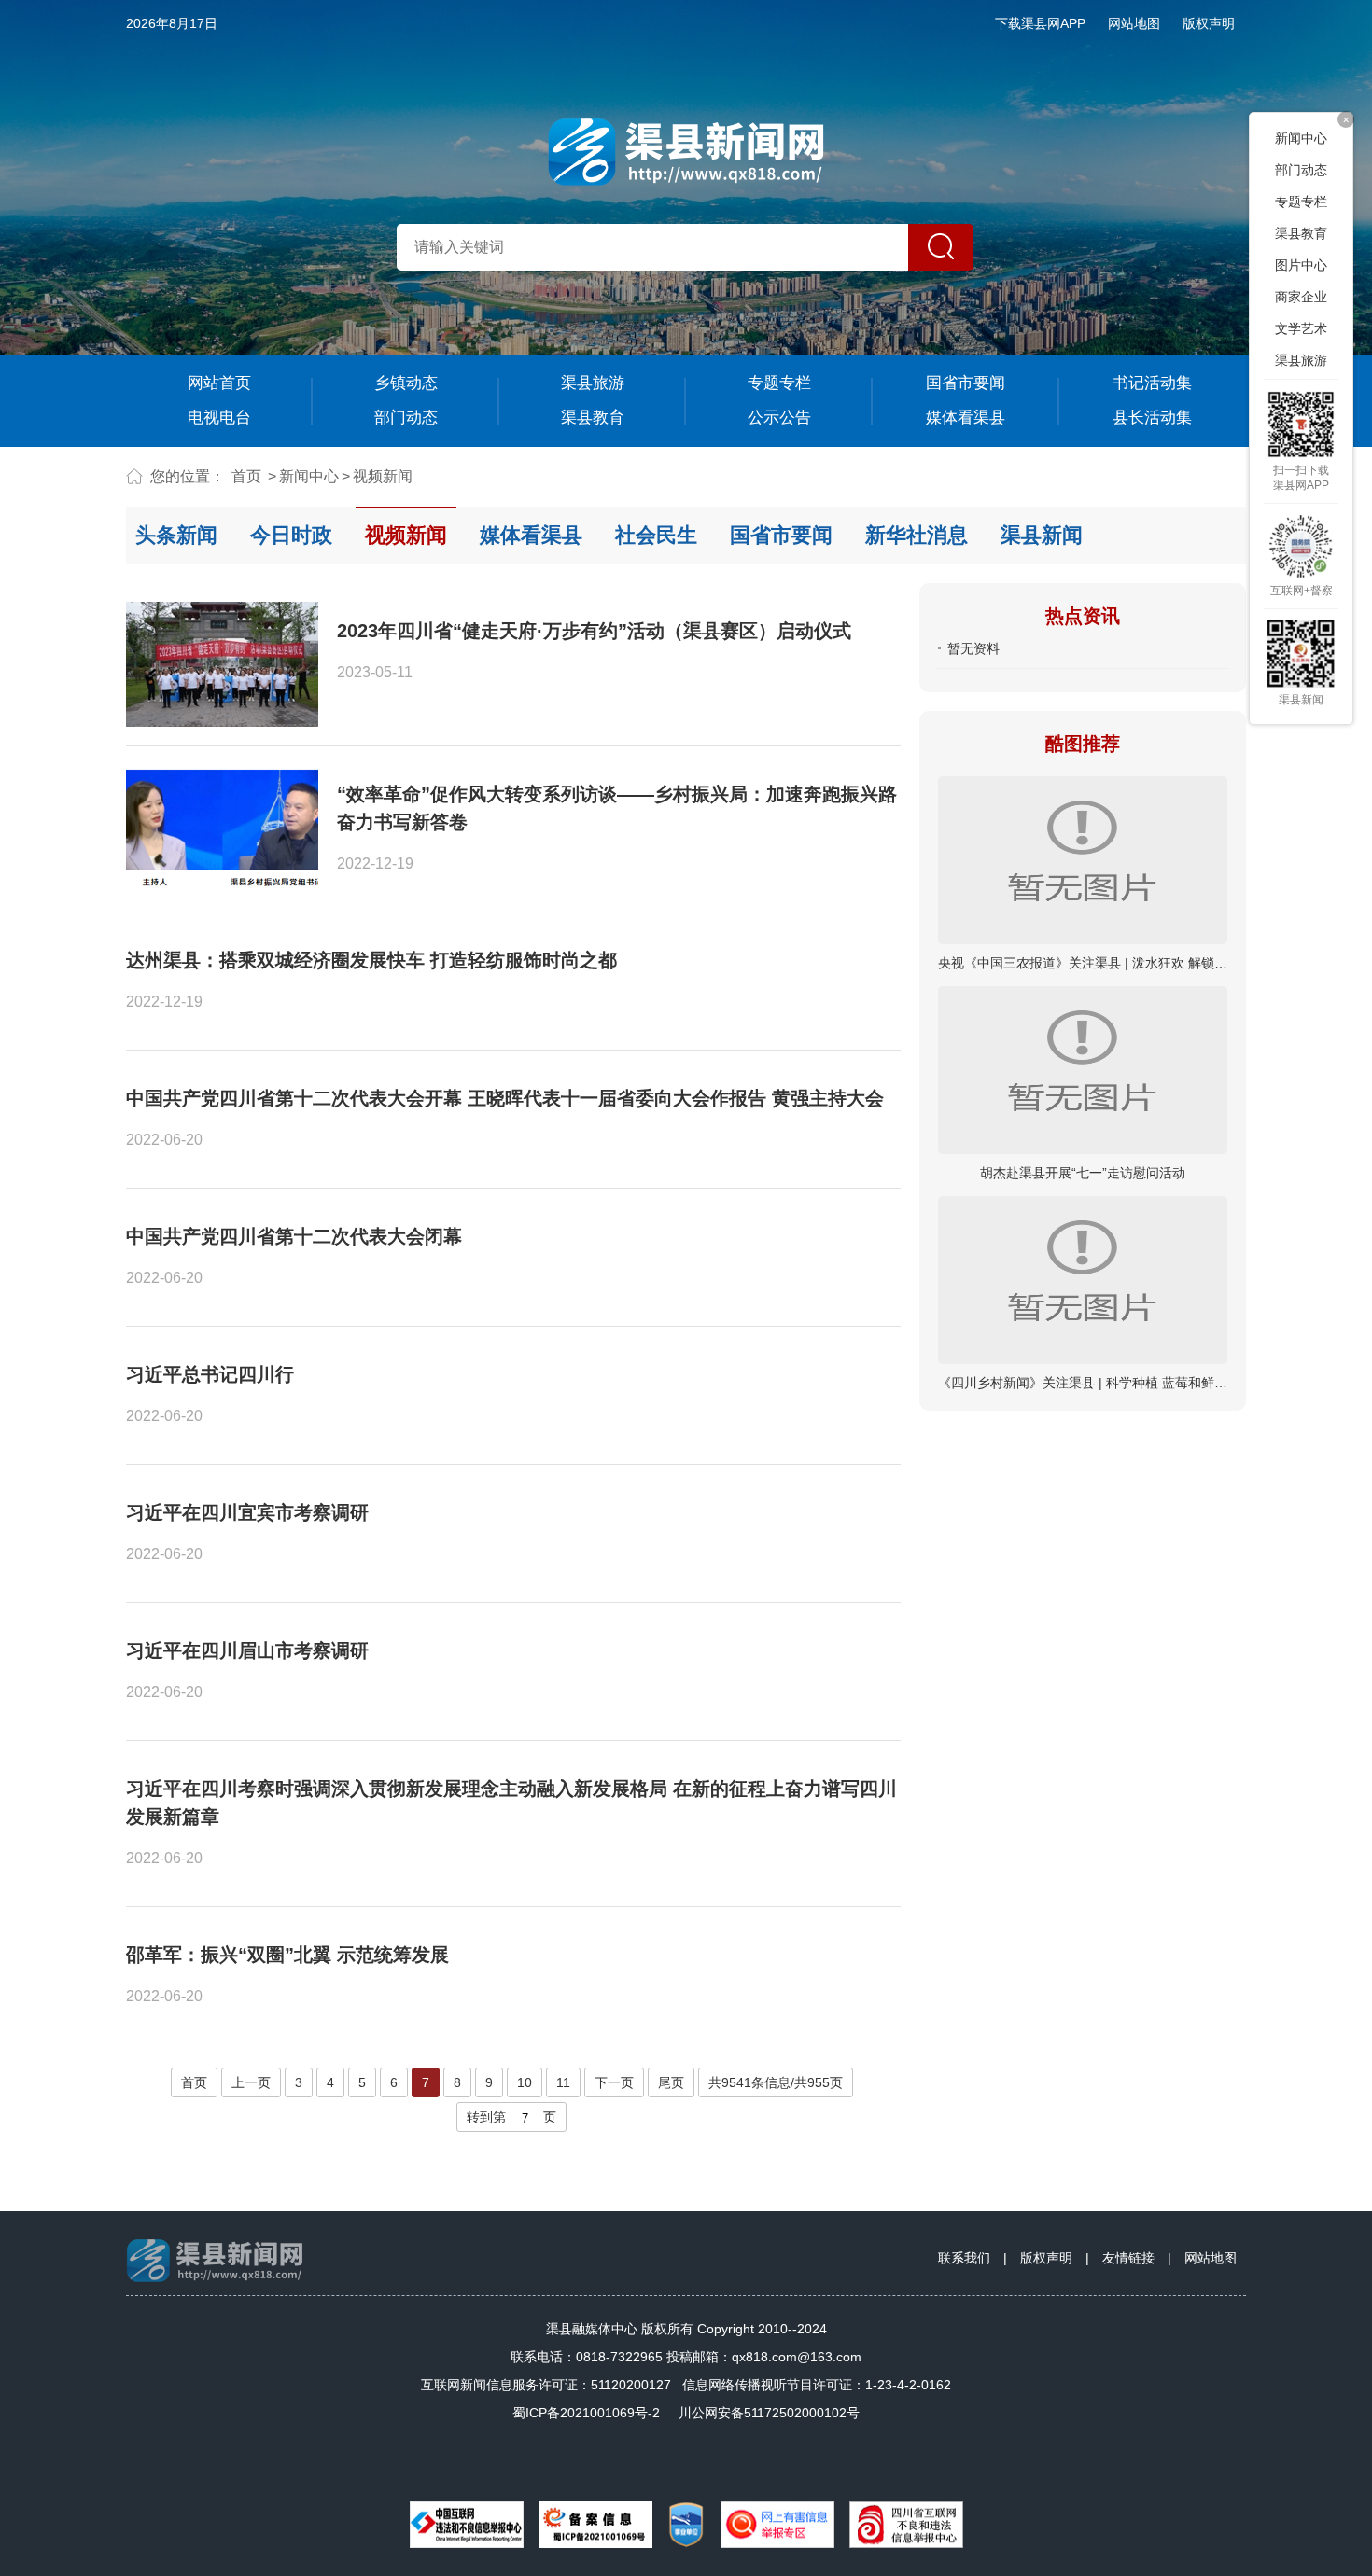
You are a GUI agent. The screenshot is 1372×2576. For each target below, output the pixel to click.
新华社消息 (917, 535)
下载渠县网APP (1040, 23)
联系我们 (964, 2258)
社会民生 (656, 535)
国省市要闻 (966, 383)
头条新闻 (176, 535)
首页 (246, 476)
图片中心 (1301, 265)
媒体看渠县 (966, 418)
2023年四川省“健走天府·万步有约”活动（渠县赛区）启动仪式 (594, 631)
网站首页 (219, 383)
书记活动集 (1152, 383)
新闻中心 (309, 476)
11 (563, 2082)
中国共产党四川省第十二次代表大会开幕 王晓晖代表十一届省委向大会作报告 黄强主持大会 (505, 1098)
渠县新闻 (1042, 535)
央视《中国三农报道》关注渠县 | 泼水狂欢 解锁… (1083, 963)
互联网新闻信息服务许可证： (546, 2385)
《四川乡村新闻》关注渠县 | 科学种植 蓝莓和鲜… (1083, 1383)
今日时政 (291, 535)
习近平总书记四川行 (210, 1374)
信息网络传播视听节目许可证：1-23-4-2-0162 (817, 2385)
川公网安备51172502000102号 (769, 2413)
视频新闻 (383, 476)
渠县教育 (593, 418)
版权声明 (1209, 23)
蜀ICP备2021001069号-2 (586, 2413)
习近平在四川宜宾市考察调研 (247, 1512)
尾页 (671, 2082)
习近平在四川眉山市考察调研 (247, 1650)
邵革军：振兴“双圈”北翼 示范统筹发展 (287, 1955)
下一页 (614, 2082)
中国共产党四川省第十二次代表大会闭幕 (294, 1236)
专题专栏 (779, 383)
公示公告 (779, 418)
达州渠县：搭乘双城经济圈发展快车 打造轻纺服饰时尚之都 (371, 960)
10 (525, 2082)
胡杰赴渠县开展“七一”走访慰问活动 (1083, 1173)
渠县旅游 (593, 383)
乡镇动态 (406, 383)
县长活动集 (1152, 418)
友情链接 (1128, 2258)
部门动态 (406, 418)
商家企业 (1301, 297)
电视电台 (219, 418)
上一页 (251, 2082)
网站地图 (1134, 23)
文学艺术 (1301, 328)
